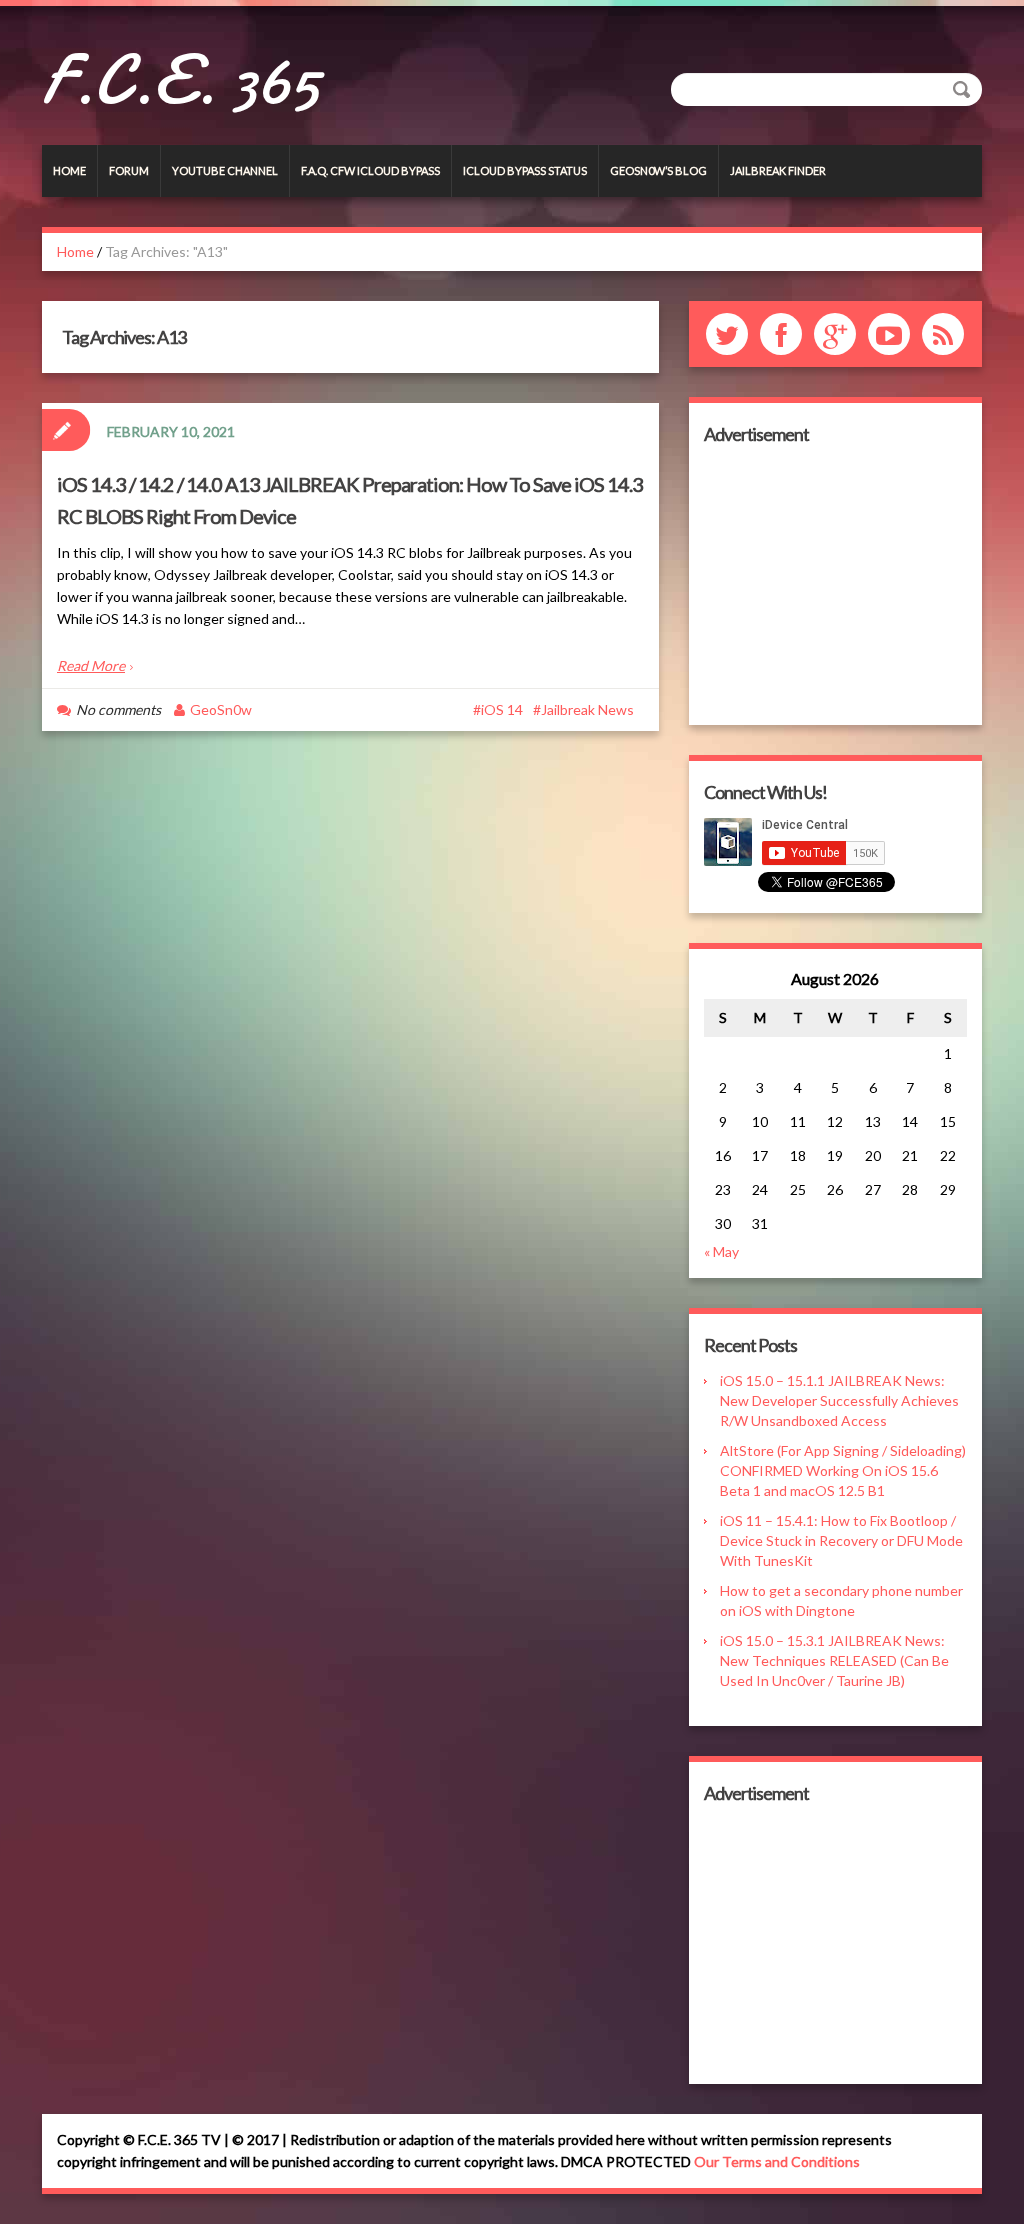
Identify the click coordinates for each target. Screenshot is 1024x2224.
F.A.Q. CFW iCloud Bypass (370, 170)
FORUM (129, 170)
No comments (118, 709)
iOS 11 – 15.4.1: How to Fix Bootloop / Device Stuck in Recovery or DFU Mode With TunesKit (841, 1540)
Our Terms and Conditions (777, 2161)
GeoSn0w (221, 709)
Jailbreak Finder (778, 170)
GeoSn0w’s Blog (658, 170)
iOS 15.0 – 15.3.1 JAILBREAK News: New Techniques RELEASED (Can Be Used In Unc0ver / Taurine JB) (834, 1660)
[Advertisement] (835, 585)
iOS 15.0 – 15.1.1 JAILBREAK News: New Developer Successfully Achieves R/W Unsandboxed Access (839, 1400)
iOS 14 (502, 709)
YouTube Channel (225, 170)
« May (721, 1251)
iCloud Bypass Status (525, 170)
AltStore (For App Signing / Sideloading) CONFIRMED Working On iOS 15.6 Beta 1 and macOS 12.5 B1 (843, 1470)
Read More (91, 665)
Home (69, 170)
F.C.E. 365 (180, 80)
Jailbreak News (587, 709)
